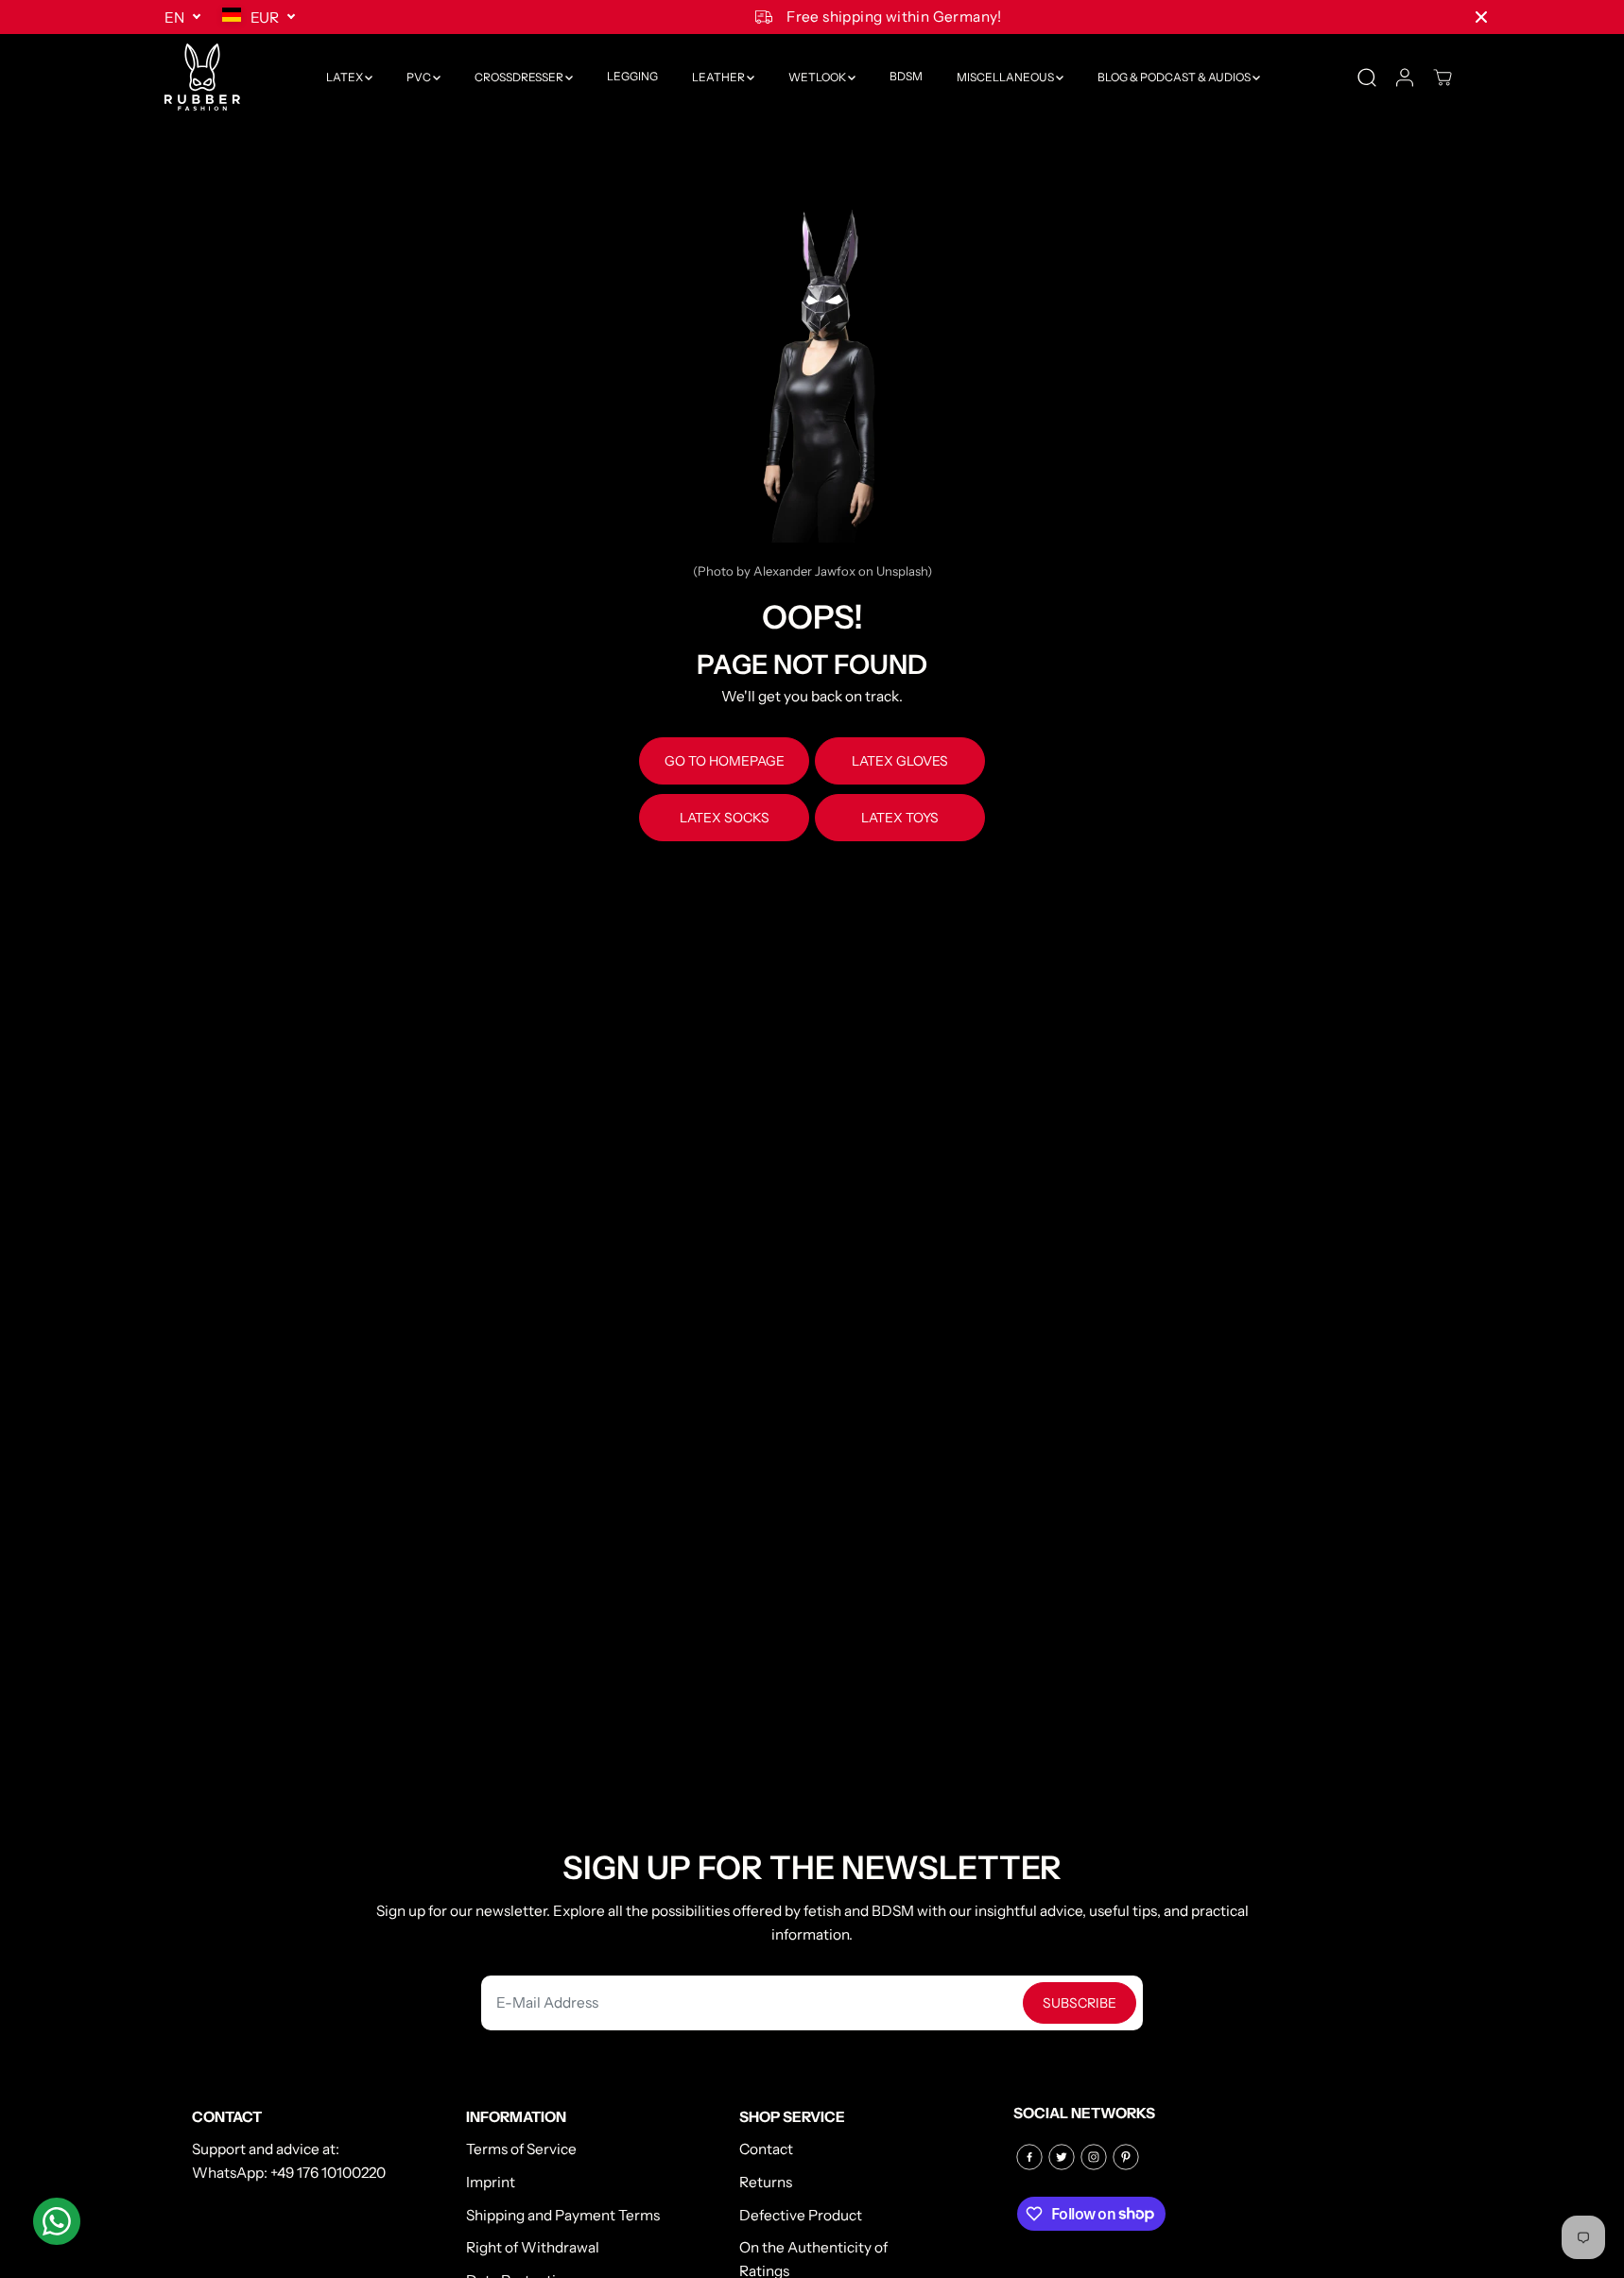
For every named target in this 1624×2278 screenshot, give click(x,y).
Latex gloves (900, 761)
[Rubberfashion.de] (202, 77)
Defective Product (801, 2215)
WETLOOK (818, 77)
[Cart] (1443, 78)
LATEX (346, 77)
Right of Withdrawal (533, 2247)
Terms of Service (521, 2149)
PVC (420, 77)
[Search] (1367, 78)
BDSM (906, 77)
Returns (766, 2182)
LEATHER (719, 77)
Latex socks (725, 818)
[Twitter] (1062, 2157)
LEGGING (632, 77)
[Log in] (1405, 78)
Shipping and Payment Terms (563, 2215)
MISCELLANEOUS (1006, 77)
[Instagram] (1094, 2157)
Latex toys (900, 818)
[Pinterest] (1126, 2157)
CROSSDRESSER (520, 77)
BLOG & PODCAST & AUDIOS (1175, 77)
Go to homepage (725, 761)
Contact (766, 2149)
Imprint (491, 2182)
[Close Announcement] (1481, 17)
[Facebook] (1029, 2157)
